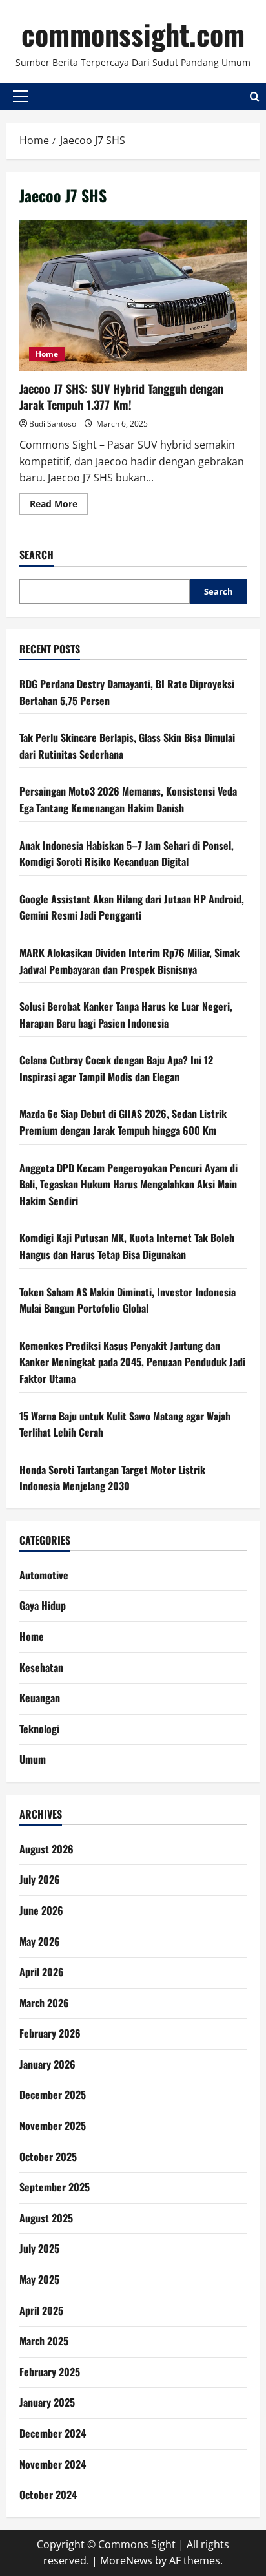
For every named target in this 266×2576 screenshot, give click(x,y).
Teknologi (39, 1729)
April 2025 (41, 2310)
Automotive (44, 1575)
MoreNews (126, 2560)
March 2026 (44, 2003)
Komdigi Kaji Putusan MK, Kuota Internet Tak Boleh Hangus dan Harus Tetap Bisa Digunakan (127, 1246)
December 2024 (53, 2433)
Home (47, 354)
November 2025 (53, 2126)
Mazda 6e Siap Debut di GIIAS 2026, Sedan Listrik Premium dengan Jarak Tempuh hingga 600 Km (123, 1122)
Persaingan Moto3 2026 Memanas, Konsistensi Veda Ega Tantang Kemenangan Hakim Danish (128, 799)
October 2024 (48, 2495)
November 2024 (53, 2464)
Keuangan (40, 1698)
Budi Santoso (53, 424)
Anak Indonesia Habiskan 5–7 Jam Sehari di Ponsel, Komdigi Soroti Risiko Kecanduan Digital (127, 854)
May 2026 (40, 1941)
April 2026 (42, 1972)
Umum (33, 1759)
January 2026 (47, 2064)
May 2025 (39, 2279)
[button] (20, 96)
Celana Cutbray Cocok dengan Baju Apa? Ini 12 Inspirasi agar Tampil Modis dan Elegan (116, 1068)
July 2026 (40, 1879)
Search (36, 555)
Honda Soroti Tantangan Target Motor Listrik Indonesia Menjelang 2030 (112, 1478)
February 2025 (50, 2372)
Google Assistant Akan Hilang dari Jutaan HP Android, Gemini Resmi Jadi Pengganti (132, 907)
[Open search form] (255, 97)
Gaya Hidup (43, 1605)
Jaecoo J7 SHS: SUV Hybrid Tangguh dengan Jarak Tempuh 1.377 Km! (133, 296)
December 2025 (53, 2095)
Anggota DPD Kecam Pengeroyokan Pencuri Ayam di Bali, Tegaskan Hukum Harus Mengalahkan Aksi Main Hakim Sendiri (128, 1184)
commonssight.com (133, 34)
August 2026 (46, 1849)
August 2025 (46, 2218)
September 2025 (55, 2187)
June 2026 (41, 1910)
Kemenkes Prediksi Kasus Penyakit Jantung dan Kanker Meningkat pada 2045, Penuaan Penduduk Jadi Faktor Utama (132, 1362)
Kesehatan (41, 1667)
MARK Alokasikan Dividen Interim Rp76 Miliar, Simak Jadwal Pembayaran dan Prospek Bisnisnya (129, 961)
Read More (59, 506)
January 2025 (47, 2402)
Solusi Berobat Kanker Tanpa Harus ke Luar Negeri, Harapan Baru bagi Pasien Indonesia (126, 1015)
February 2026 (50, 2033)
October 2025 (48, 2157)
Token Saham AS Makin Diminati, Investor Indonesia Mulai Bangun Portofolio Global (128, 1300)
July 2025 (39, 2248)
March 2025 (44, 2341)
